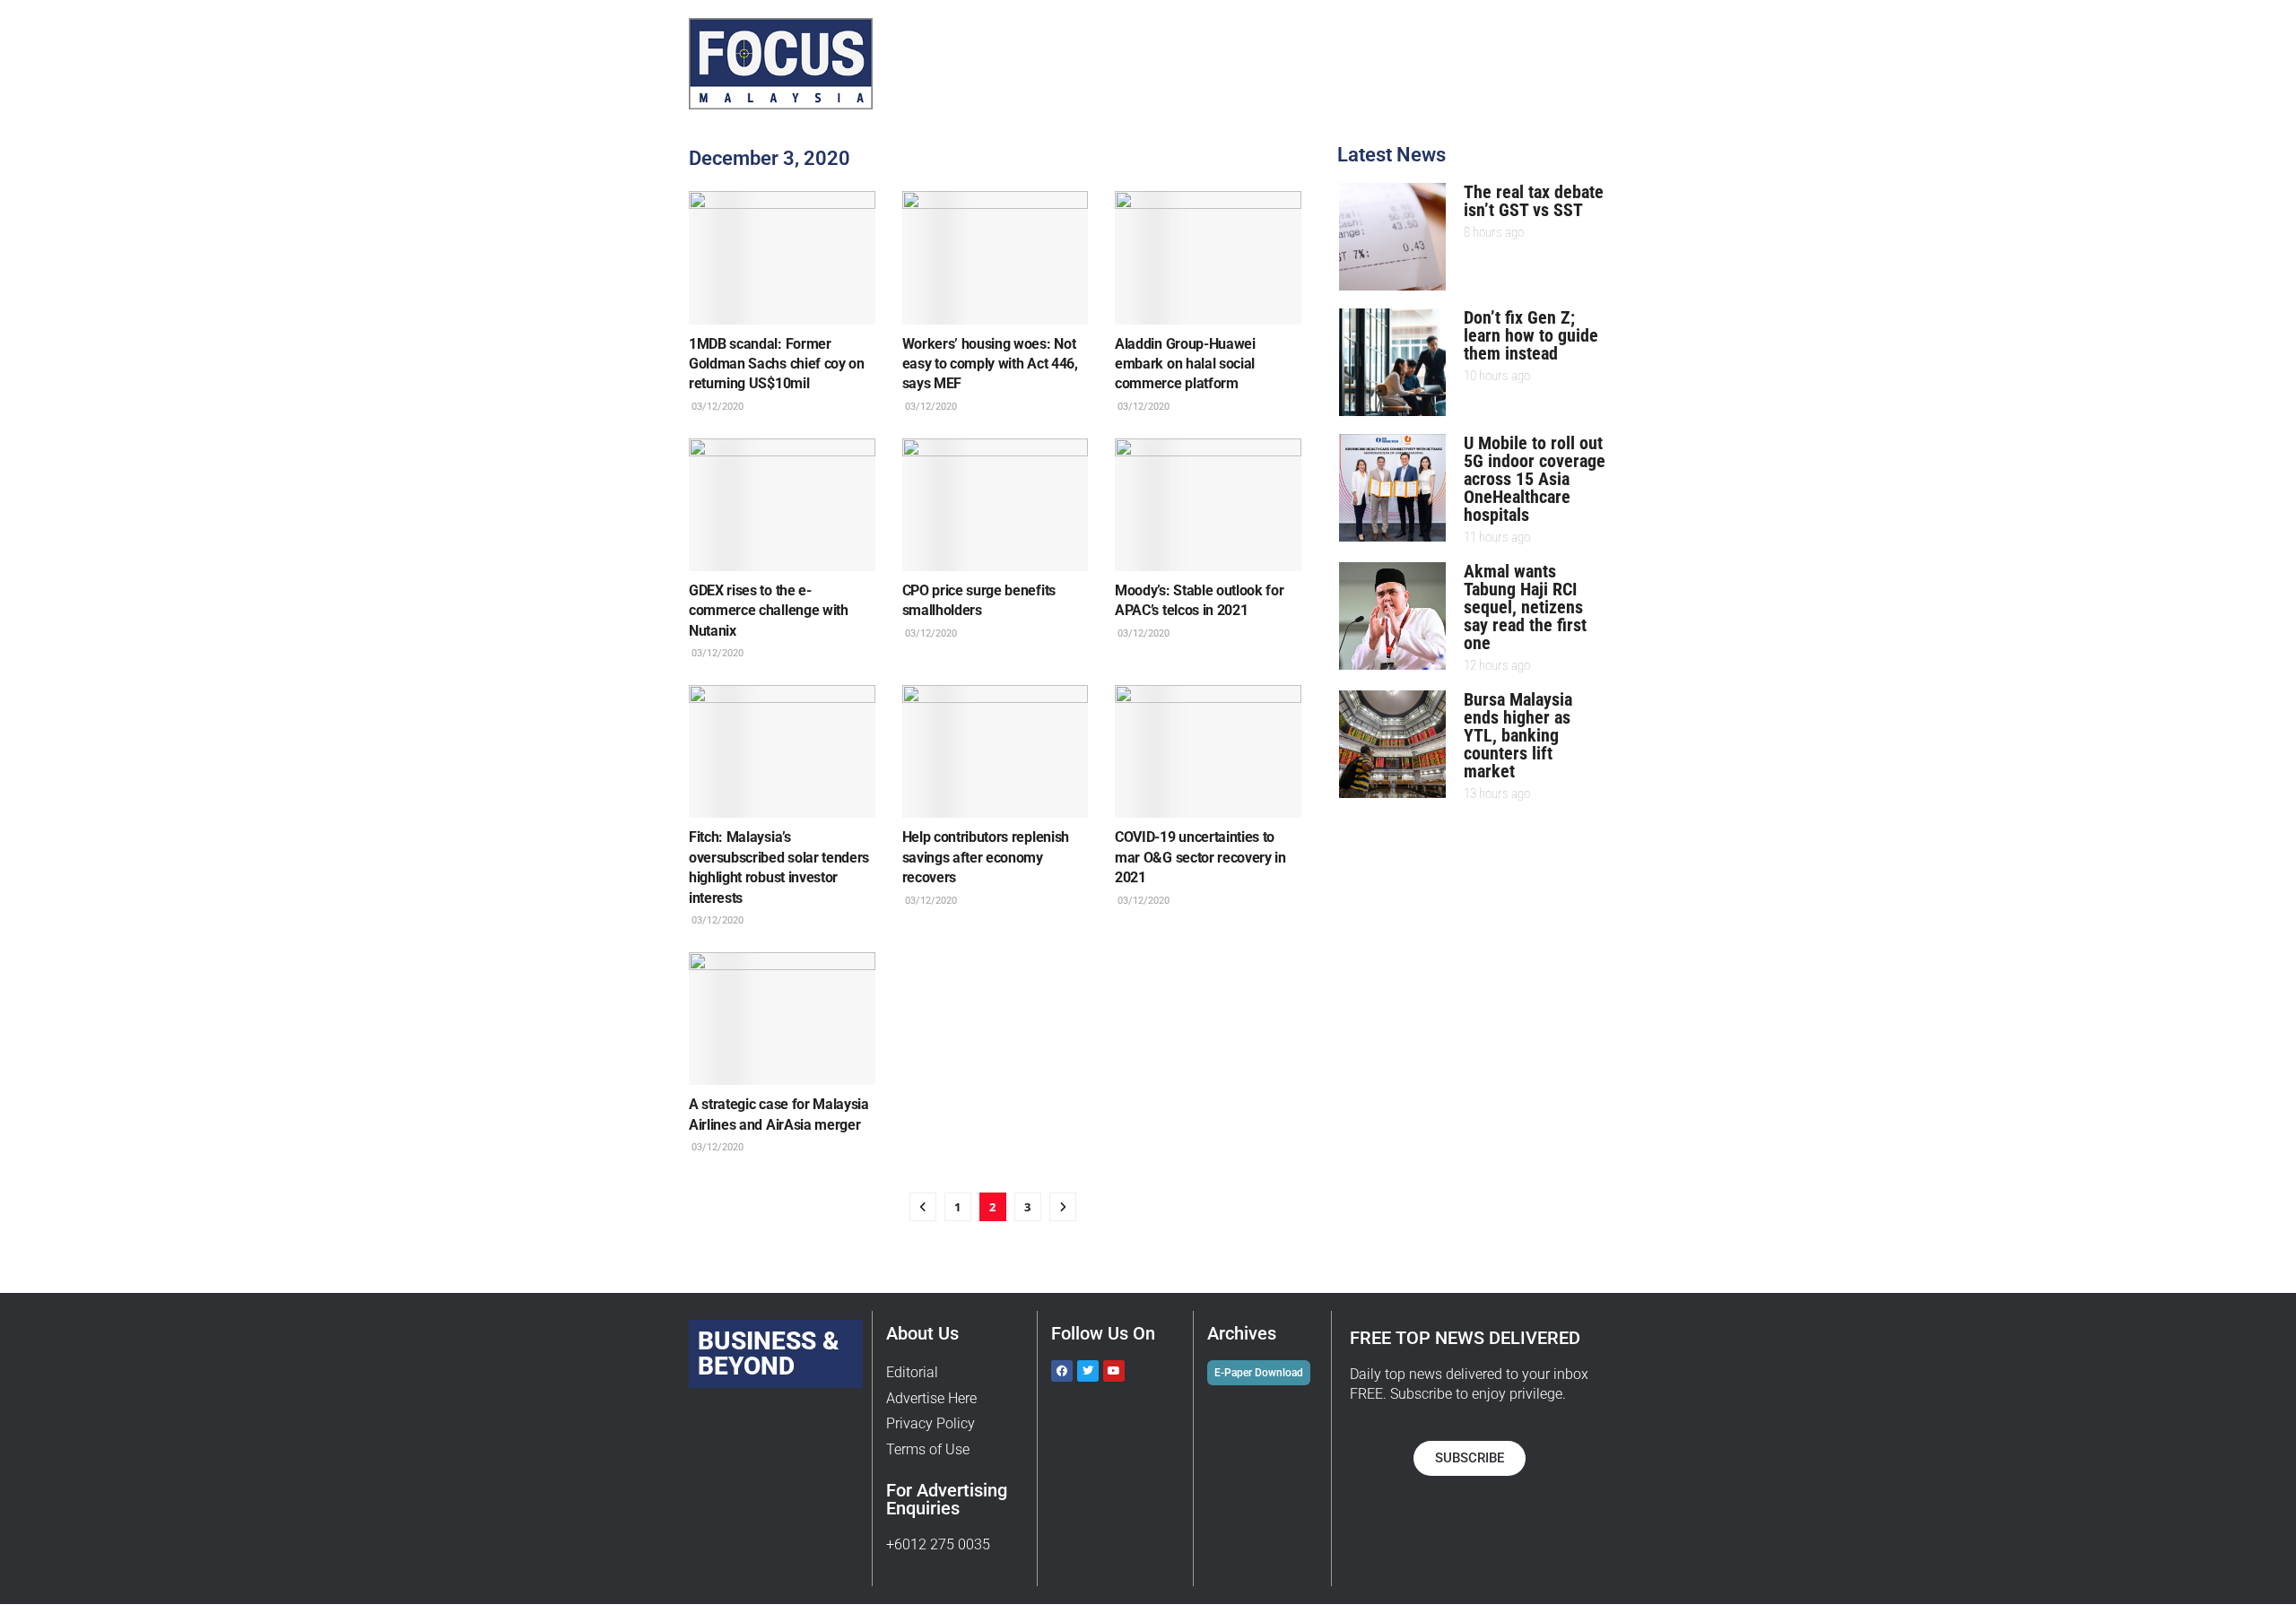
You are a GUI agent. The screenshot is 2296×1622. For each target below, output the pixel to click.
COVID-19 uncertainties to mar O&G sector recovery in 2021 (1200, 857)
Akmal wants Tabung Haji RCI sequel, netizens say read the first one (1525, 607)
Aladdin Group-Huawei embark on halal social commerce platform (1185, 364)
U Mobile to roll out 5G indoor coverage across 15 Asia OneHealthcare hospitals (1535, 479)
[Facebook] (1062, 1371)
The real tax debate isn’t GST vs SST (1534, 201)
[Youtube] (1114, 1371)
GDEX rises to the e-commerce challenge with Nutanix (769, 611)
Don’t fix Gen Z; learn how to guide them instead (1531, 335)
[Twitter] (1088, 1371)
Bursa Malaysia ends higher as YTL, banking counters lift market (1518, 735)
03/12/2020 (716, 407)
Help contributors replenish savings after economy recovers (986, 857)
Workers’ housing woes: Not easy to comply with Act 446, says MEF (990, 364)
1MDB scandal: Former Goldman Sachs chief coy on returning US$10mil (777, 364)
